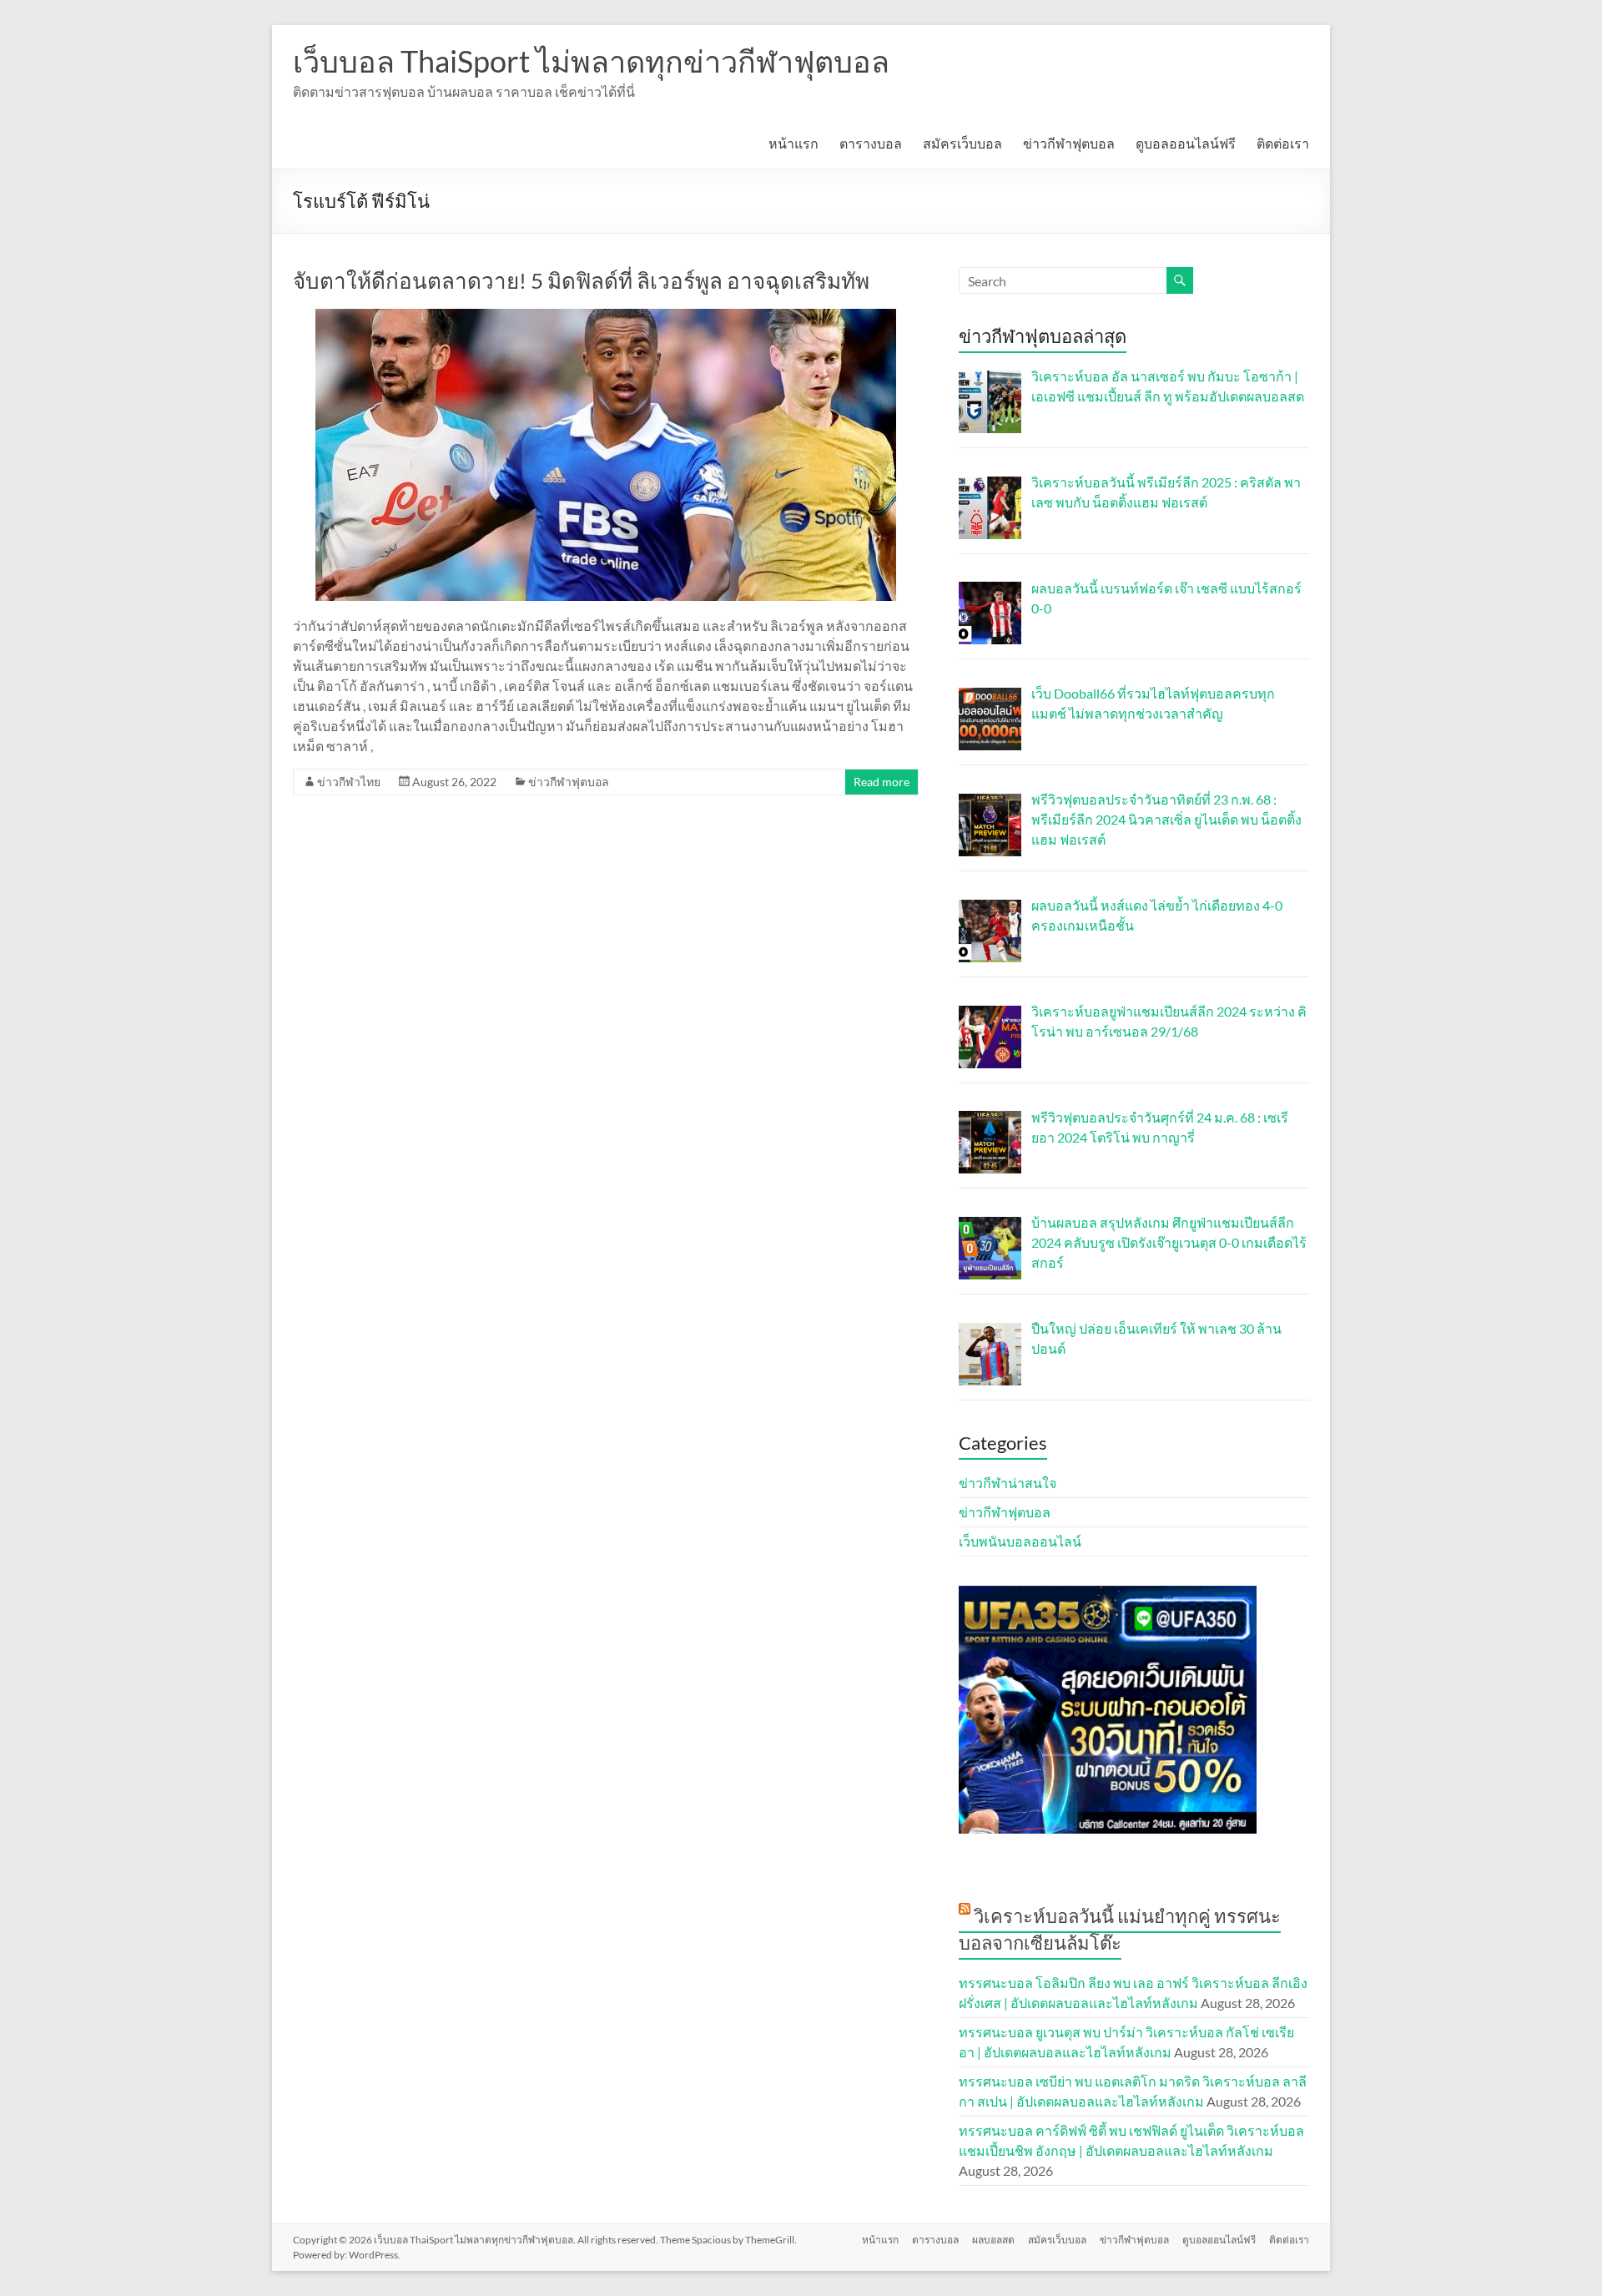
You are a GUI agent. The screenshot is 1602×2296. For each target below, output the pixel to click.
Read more (882, 782)
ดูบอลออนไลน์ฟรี (1186, 143)
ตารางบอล (871, 143)
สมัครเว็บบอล (962, 143)
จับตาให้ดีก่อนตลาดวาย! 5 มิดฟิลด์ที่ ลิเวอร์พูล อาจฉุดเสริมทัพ (581, 280)
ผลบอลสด (993, 2240)
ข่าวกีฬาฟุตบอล (1069, 143)
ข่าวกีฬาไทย (349, 782)
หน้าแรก (793, 143)
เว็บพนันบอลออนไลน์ (1020, 1541)
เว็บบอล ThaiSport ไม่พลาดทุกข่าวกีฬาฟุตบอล (591, 61)
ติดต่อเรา (1283, 143)
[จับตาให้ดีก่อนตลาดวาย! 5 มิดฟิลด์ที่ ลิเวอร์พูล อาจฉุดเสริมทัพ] (606, 317)
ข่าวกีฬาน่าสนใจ (1008, 1483)
